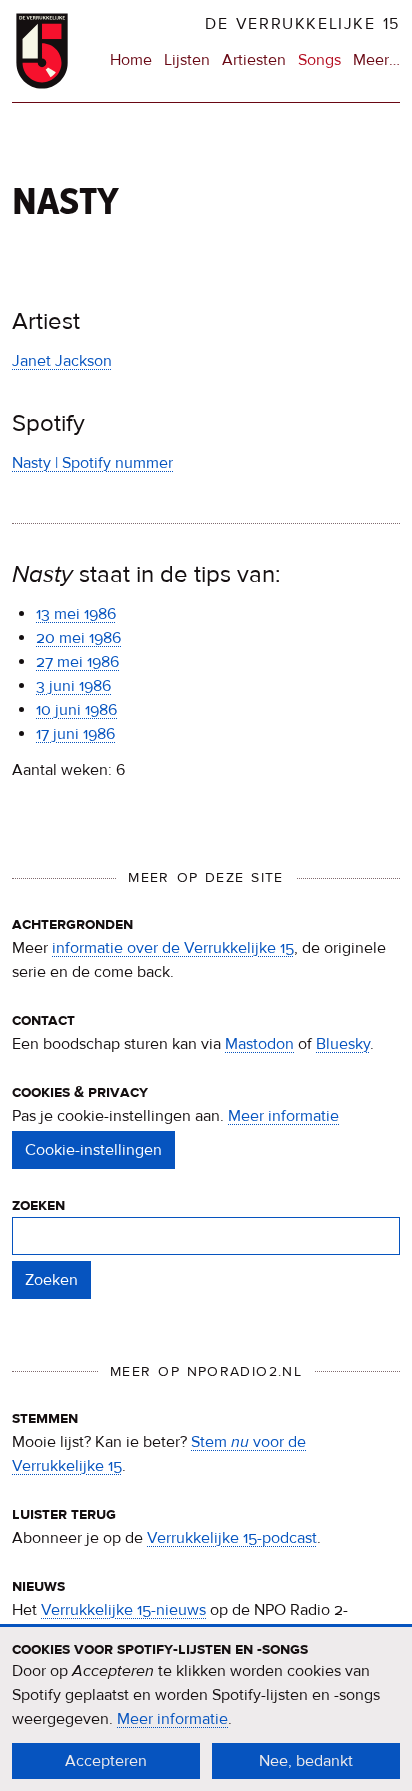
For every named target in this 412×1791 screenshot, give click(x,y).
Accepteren (106, 1761)
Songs (319, 60)
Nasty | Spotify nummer (92, 463)
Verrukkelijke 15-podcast (232, 1538)
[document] (206, 1709)
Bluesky (343, 1044)
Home (131, 60)
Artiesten (254, 60)
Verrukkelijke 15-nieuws (123, 1610)
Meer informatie (283, 1116)
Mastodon (259, 1044)
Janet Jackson (62, 361)
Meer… (376, 61)
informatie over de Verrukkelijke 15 (173, 948)
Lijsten (187, 60)
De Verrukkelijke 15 (302, 24)
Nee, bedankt (306, 1761)
